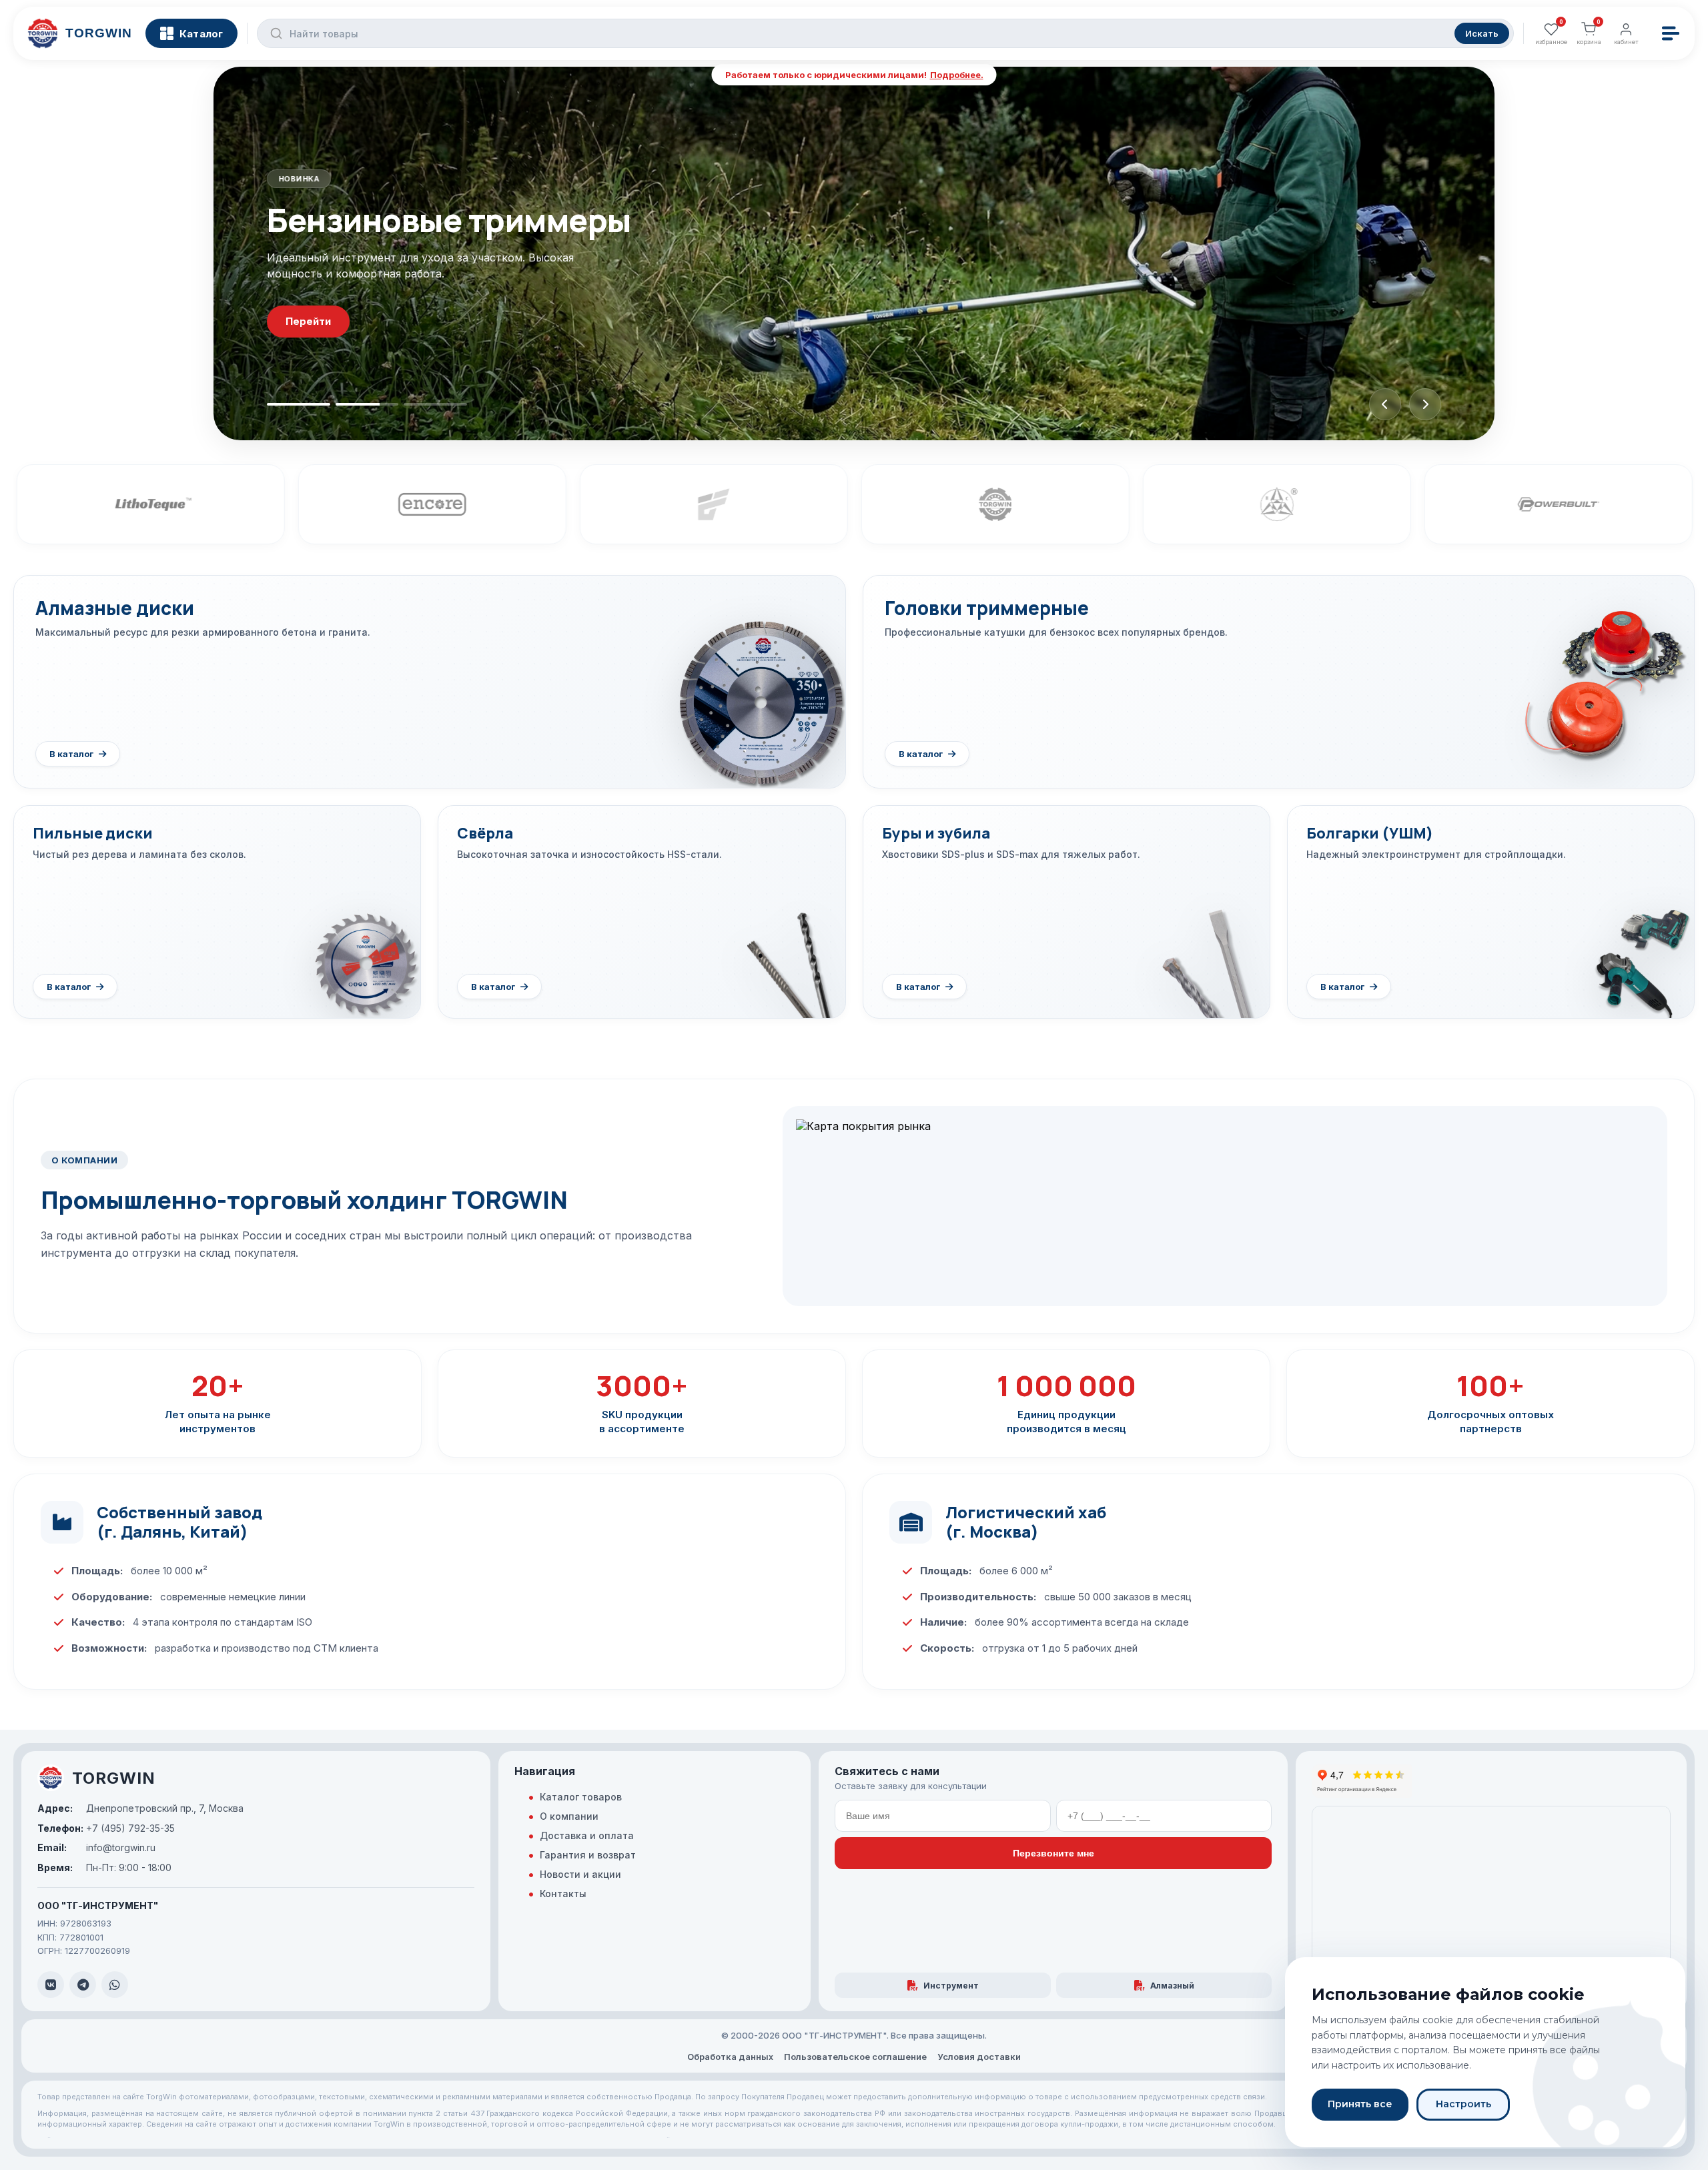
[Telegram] (83, 1985)
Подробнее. (957, 75)
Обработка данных (730, 2057)
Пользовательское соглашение (855, 2057)
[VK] (51, 1985)
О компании (569, 1816)
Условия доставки (979, 2057)
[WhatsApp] (115, 1985)
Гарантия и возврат (588, 1855)
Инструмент (951, 1986)
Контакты (563, 1893)
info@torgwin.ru (96, 1847)
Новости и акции (580, 1874)
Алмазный (1172, 1986)
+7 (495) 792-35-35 (106, 1828)
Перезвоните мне (1053, 1853)
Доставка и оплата (587, 1835)
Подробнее (316, 348)
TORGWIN (114, 1778)
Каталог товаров (581, 1797)
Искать (1482, 33)
